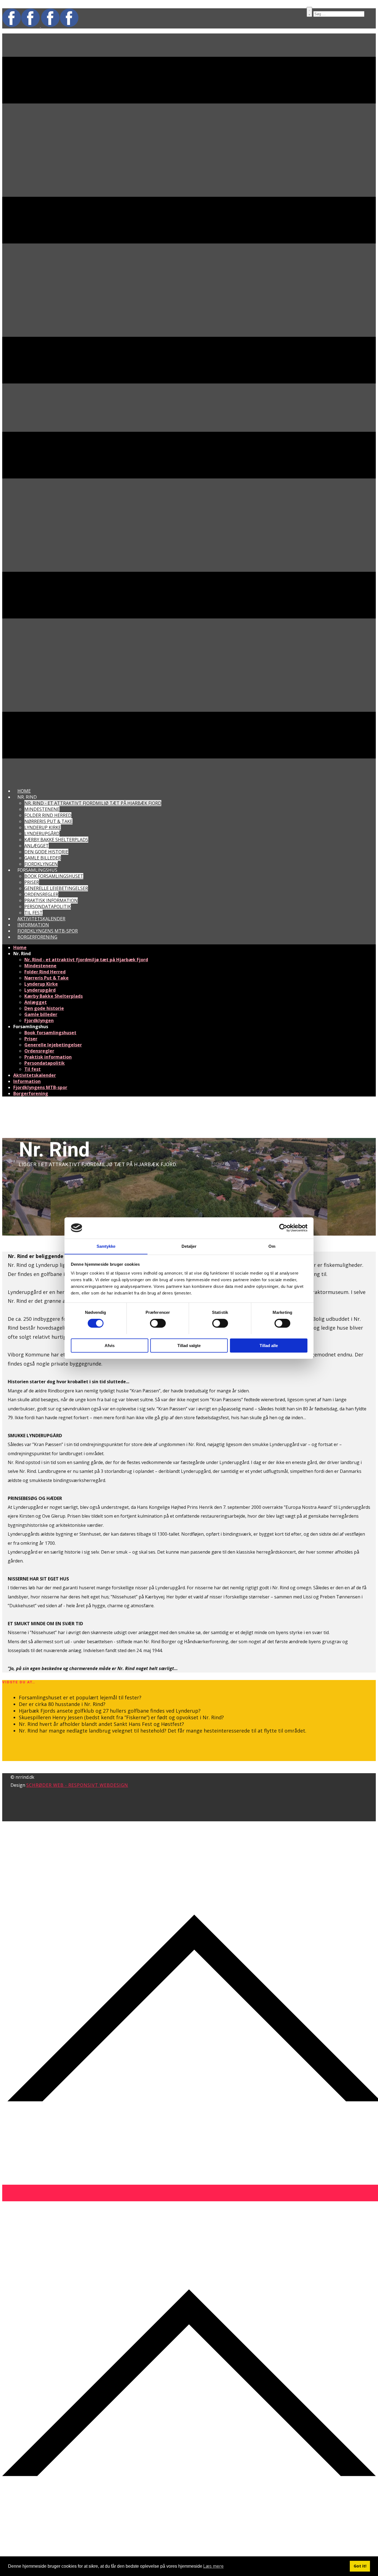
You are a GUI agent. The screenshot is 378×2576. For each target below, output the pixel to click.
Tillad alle (269, 1345)
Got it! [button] (360, 2566)
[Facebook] (60, 25)
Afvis (110, 1345)
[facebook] (22, 25)
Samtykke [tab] (106, 1246)
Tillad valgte (189, 1345)
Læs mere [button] (213, 2566)
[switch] (158, 1323)
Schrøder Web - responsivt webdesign (77, 1785)
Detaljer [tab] (189, 1246)
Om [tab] (272, 1246)
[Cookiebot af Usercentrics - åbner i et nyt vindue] (283, 1228)
